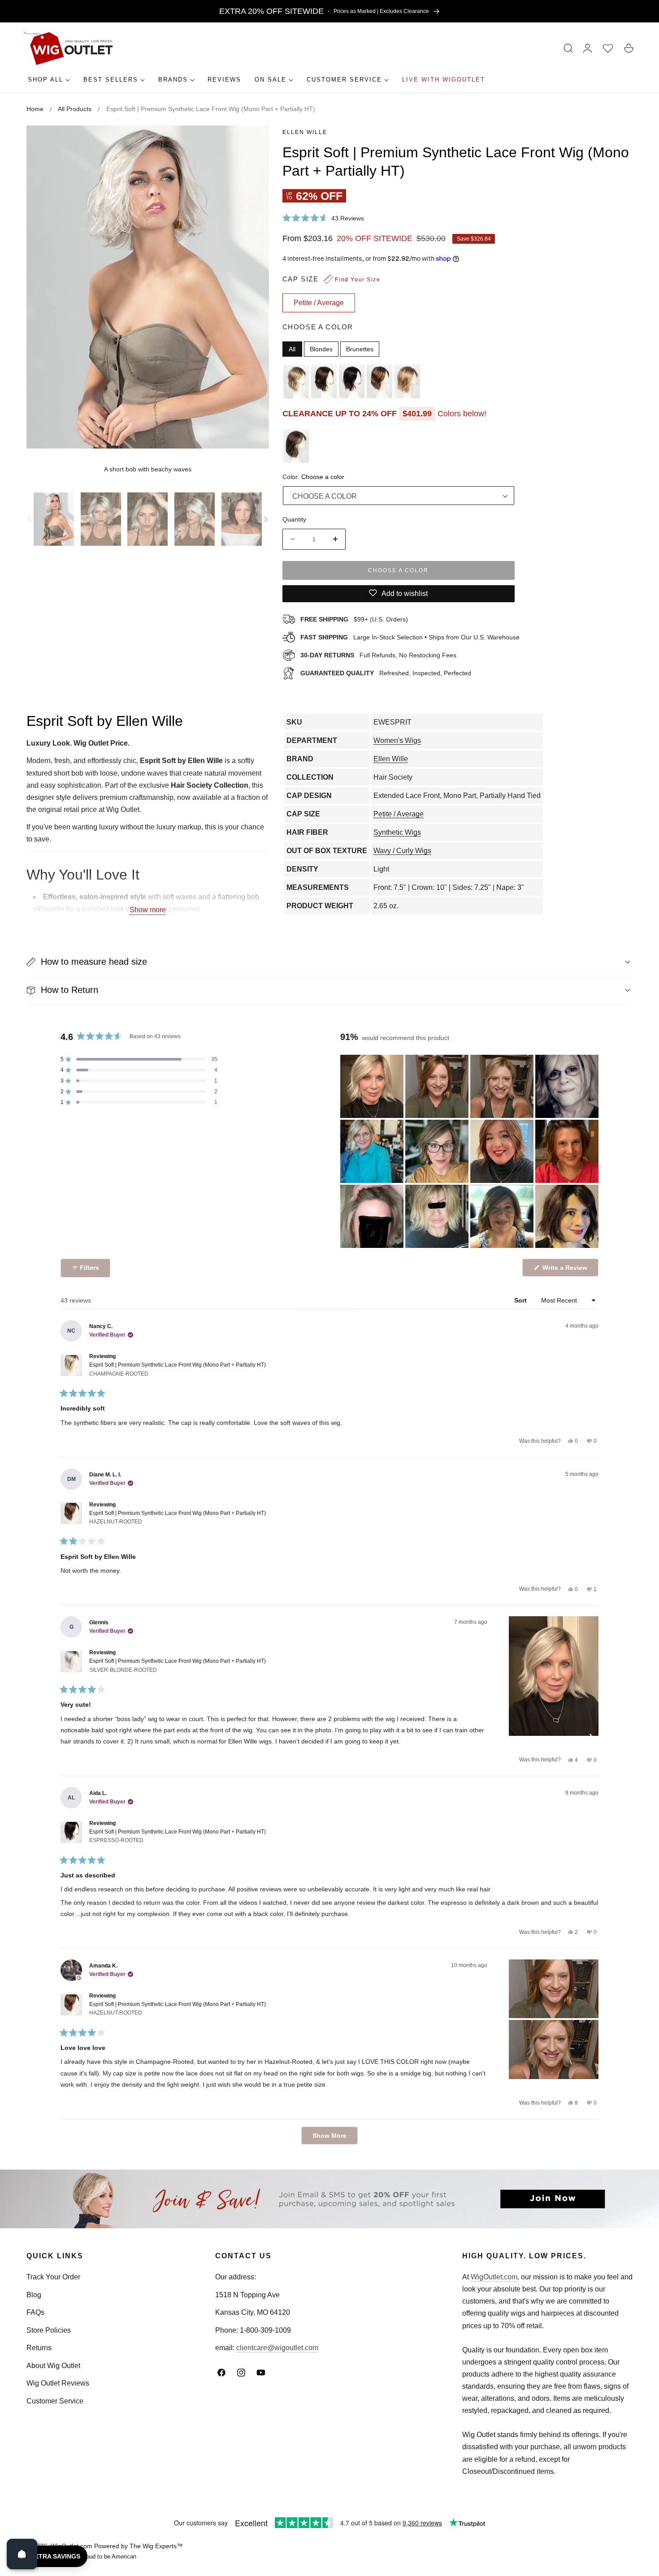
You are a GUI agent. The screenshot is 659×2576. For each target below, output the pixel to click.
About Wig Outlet (53, 2366)
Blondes (321, 349)
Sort (521, 1300)
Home (35, 109)
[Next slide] (266, 519)
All (292, 349)
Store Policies (49, 2330)
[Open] (22, 2554)
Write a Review (566, 1270)
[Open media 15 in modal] (252, 142)
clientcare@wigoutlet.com (277, 2348)
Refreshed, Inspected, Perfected (386, 673)
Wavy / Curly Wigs (402, 851)
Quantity (294, 519)
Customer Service (55, 2401)
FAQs (35, 2312)
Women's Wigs (397, 740)
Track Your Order (53, 2277)
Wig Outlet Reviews (58, 2383)
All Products (75, 109)
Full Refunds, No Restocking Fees (378, 655)
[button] (568, 48)
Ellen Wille (305, 132)
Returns (39, 2348)
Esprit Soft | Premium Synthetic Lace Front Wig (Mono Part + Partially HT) (178, 1369)
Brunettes (360, 349)
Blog (34, 2295)
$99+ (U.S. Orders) (354, 619)
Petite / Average (399, 814)
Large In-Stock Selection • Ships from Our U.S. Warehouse (410, 637)
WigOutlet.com (494, 2277)
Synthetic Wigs (397, 832)
